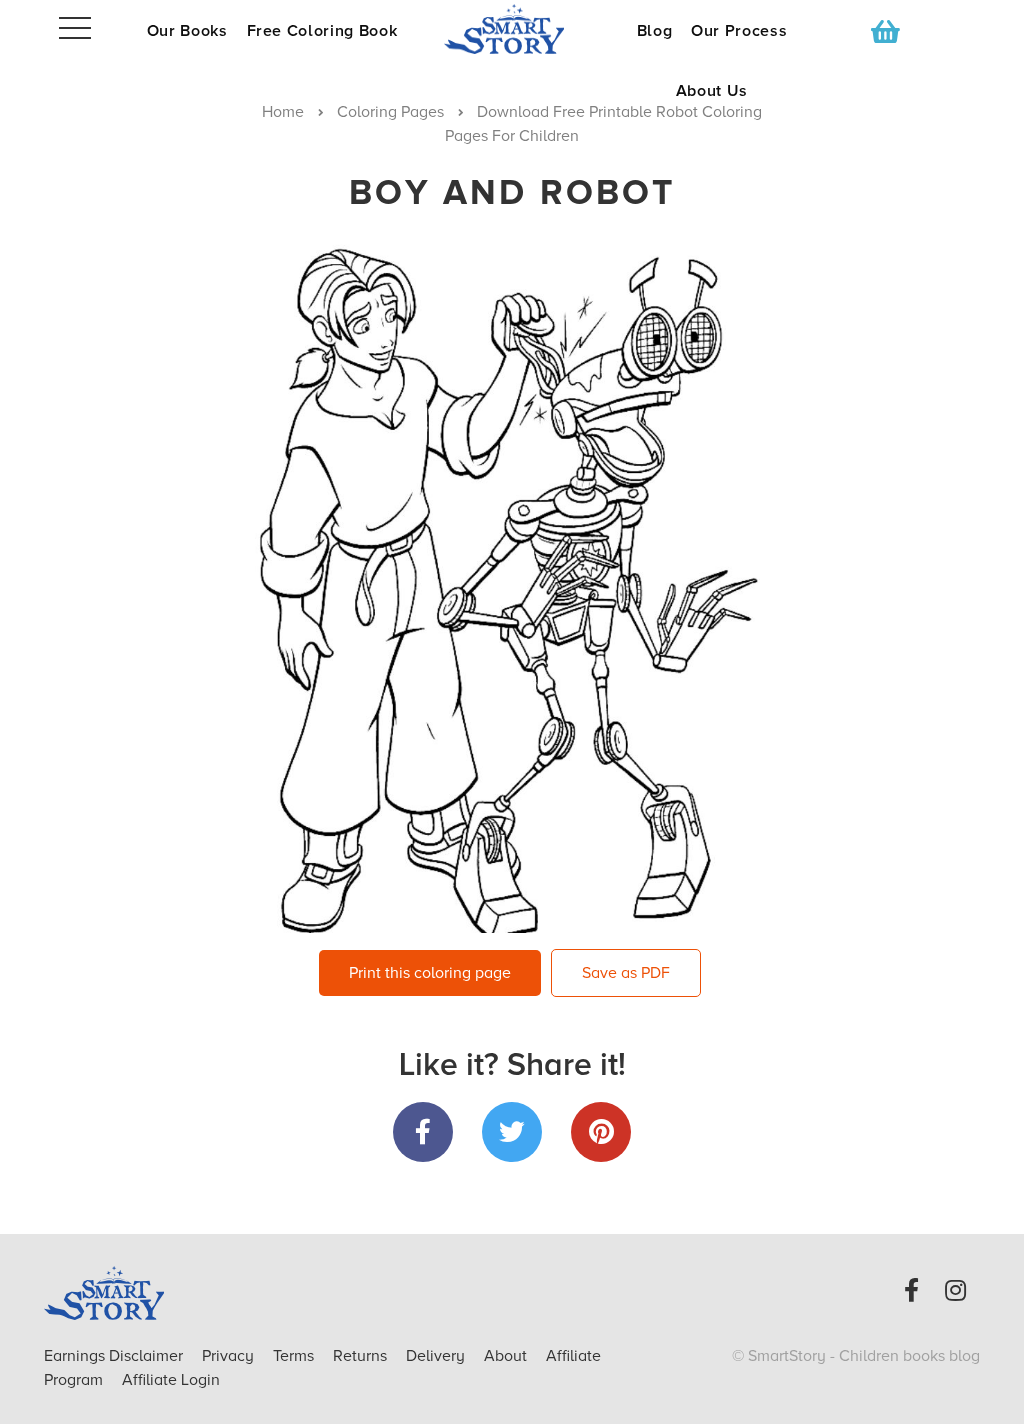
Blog (655, 31)
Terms (295, 1356)
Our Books (187, 31)
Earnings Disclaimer (115, 1356)
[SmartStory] (512, 29)
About (505, 1356)
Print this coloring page (430, 973)
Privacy (230, 1356)
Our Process (739, 31)
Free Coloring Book (322, 31)
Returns (362, 1356)
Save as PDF (626, 973)
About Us (712, 91)
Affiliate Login (171, 1380)
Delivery (437, 1356)
